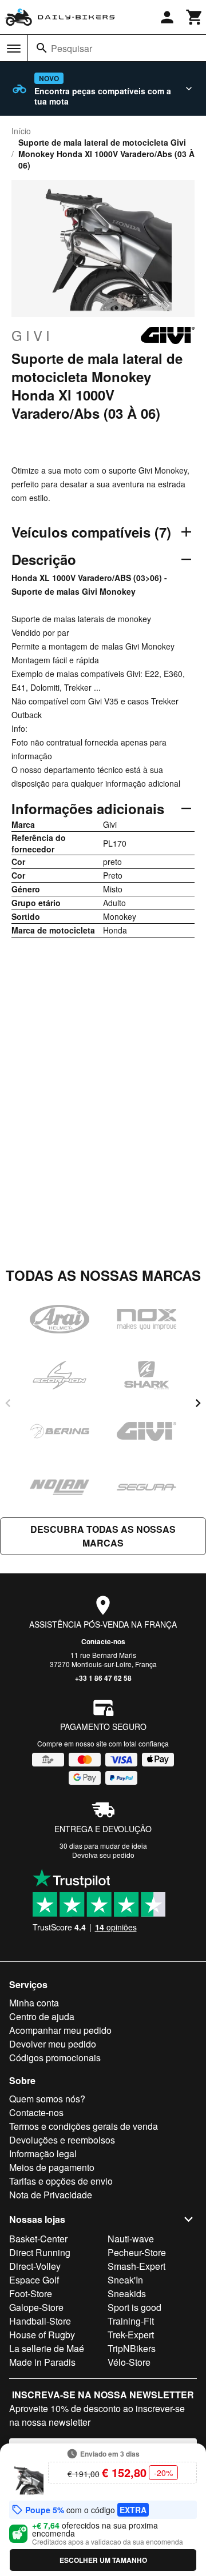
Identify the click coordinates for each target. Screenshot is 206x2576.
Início (21, 131)
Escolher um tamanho (103, 2560)
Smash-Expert (136, 2266)
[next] (198, 1403)
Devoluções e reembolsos (62, 2140)
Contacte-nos (103, 1641)
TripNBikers (132, 2348)
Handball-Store (40, 2321)
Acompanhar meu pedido (60, 2030)
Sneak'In (125, 2280)
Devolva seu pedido (103, 1855)
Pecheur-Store (137, 2252)
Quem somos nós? (47, 2099)
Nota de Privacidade (51, 2195)
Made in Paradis (42, 2362)
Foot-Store (31, 2293)
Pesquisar (72, 48)
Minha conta (34, 2003)
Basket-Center (38, 2239)
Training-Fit (131, 2321)
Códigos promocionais (55, 2058)
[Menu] (14, 49)
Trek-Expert (131, 2335)
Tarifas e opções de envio (61, 2181)
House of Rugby (42, 2335)
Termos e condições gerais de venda (84, 2126)
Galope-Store (36, 2307)
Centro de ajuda (42, 2016)
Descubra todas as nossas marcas (103, 1536)
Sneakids (127, 2293)
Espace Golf (34, 2280)
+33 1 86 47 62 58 (103, 1678)
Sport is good (134, 2307)
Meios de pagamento (52, 2167)
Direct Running (40, 2252)
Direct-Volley (35, 2266)
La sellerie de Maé (47, 2348)
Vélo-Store (129, 2362)
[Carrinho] (195, 17)
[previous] (8, 1403)
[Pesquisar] (42, 48)
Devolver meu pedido (53, 2044)
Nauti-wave (131, 2239)
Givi (32, 335)
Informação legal (43, 2154)
